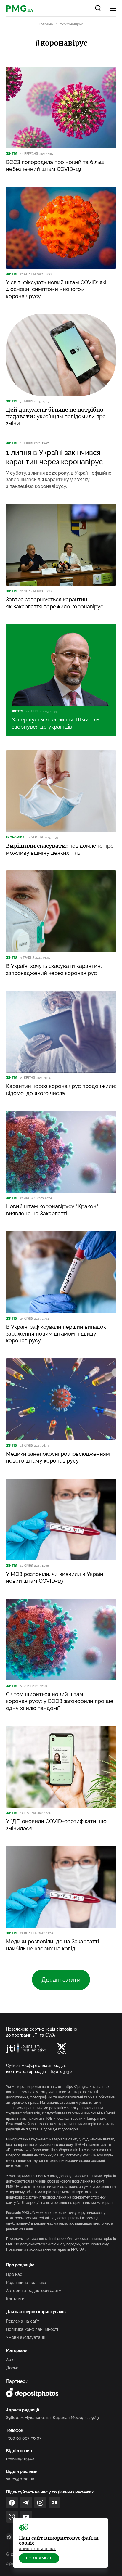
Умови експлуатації (25, 2337)
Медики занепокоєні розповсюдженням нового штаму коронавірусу (58, 1457)
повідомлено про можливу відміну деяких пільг (60, 849)
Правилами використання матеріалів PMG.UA (46, 2249)
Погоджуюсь (39, 2558)
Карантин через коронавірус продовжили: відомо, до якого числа (61, 1089)
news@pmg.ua (20, 2458)
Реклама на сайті (23, 2321)
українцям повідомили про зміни (56, 417)
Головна (46, 24)
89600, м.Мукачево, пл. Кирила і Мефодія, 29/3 (52, 2418)
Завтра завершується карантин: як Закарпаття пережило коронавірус (55, 603)
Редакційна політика (26, 2283)
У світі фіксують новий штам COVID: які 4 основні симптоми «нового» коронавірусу (56, 289)
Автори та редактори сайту (34, 2291)
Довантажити (61, 1980)
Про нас (14, 2274)
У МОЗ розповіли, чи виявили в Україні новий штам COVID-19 (55, 1577)
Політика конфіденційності (32, 2329)
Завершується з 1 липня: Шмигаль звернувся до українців (56, 723)
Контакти (15, 2299)
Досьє (12, 2368)
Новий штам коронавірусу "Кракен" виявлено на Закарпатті (52, 1210)
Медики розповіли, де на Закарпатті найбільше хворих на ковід (52, 1945)
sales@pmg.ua (20, 2479)
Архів (11, 2360)
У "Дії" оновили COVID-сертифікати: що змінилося (56, 1825)
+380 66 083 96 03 (24, 2438)
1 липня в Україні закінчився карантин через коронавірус (54, 457)
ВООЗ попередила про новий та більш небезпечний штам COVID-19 (55, 165)
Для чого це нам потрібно (38, 2549)
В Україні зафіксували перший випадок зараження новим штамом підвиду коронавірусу (56, 1334)
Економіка (15, 837)
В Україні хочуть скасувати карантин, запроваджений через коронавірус (54, 969)
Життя (12, 154)
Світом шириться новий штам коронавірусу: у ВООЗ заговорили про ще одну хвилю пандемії (60, 1701)
